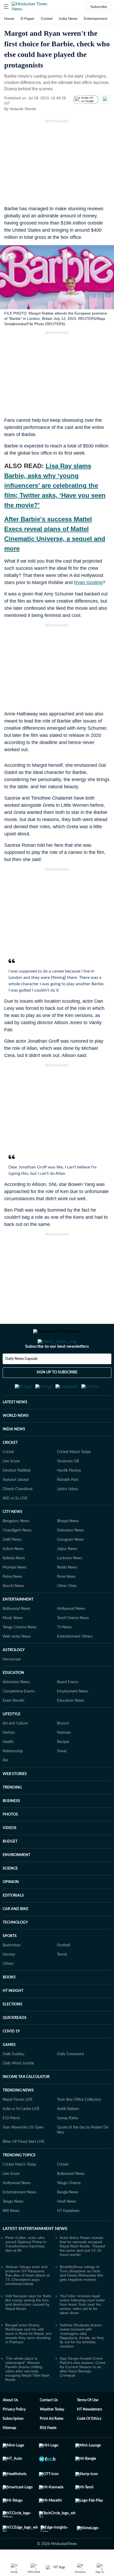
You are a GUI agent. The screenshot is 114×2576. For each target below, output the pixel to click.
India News (68, 19)
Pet (5, 1786)
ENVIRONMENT (16, 1881)
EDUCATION (13, 1699)
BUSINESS (11, 1827)
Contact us (49, 2426)
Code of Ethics (89, 2445)
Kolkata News (14, 1584)
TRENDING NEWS (18, 2116)
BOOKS (9, 2003)
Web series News (17, 1663)
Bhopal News (68, 1547)
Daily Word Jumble (18, 2089)
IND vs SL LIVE (15, 1524)
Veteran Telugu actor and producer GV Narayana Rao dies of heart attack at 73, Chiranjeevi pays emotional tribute (27, 2301)
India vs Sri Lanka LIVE (21, 2135)
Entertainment (96, 19)
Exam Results (14, 1727)
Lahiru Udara (67, 1515)
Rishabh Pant (68, 1506)
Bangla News (68, 2218)
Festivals (64, 1759)
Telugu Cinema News (20, 1653)
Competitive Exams (19, 1717)
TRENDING (12, 1813)
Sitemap (9, 2454)
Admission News (16, 1708)
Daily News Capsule (21, 1380)
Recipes (63, 1768)
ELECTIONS (12, 2030)
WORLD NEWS (16, 1442)
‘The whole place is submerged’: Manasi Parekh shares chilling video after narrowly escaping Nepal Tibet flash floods (27, 2395)
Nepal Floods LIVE (18, 2126)
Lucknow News (70, 1584)
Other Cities (67, 1612)
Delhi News (12, 1566)
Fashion (9, 1759)
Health (8, 1768)
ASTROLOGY (14, 1676)
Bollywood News (16, 1635)
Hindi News (67, 2228)
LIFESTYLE (12, 1740)
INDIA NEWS (14, 1455)
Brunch (63, 1749)
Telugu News (13, 2228)
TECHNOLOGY (15, 1948)
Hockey (9, 1981)
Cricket (47, 19)
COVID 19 (11, 2057)
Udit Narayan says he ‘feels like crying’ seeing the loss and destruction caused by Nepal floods (28, 2328)
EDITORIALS (13, 1921)
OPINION (11, 1908)
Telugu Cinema (69, 2209)
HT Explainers (68, 2237)
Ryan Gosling (88, 583)
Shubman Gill (68, 1487)
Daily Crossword (70, 2080)
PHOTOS (10, 1840)
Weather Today (52, 2435)
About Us (10, 2426)
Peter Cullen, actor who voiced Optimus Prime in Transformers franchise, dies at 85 (26, 2270)
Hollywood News (71, 1635)
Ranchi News (13, 1612)
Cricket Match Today (74, 1478)
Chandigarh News (17, 1556)
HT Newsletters (89, 2435)
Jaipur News (67, 1575)
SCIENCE (10, 1894)
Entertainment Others (75, 1663)
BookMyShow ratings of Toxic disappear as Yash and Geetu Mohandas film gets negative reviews (81, 2299)
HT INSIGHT (13, 2017)
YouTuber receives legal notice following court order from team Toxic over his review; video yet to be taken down (82, 2330)
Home (9, 19)
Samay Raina (67, 2144)
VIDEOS (10, 1854)
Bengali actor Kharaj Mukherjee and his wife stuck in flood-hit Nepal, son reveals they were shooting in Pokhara (28, 2359)
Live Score (11, 1487)
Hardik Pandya (69, 1497)
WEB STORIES (15, 1800)
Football (63, 1971)
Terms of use (88, 2426)
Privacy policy (14, 2435)
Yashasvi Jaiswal (16, 1506)
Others (8, 1990)
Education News (71, 1727)
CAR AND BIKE (16, 1935)
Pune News (66, 1603)
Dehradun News (70, 1556)
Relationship (13, 1777)
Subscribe (99, 7)
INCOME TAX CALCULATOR (26, 2103)
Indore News (13, 1575)
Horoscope (12, 1685)
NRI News (11, 2237)
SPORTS (10, 1962)
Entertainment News (19, 2218)
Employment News (73, 1717)
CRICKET (10, 1469)
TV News (64, 1653)
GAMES (9, 2071)
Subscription (13, 2445)
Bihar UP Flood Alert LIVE (24, 2168)
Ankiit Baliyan (68, 2135)
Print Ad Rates (52, 2445)
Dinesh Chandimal (17, 1515)
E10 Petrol (11, 2144)
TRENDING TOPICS (19, 2181)
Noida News (67, 1593)
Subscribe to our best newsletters (57, 1368)
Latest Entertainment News (35, 2255)
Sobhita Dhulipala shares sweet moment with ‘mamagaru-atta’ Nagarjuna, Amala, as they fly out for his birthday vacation (82, 2362)
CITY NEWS (12, 1538)
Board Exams (68, 1708)
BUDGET (10, 1867)
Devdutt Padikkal (17, 1497)
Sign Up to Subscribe (57, 1394)
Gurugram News (70, 1566)
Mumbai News (15, 1593)
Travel (62, 1777)
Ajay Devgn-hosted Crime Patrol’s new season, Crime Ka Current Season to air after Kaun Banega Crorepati (83, 2393)
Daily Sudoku (14, 2080)
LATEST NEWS (15, 1428)
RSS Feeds (48, 2454)
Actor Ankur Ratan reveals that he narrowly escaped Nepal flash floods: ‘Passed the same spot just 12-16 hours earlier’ (82, 2272)
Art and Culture (15, 1749)
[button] (6, 7)
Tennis (62, 1981)
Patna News (12, 1603)
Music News (13, 1644)
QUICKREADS (15, 2044)
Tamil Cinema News (73, 1644)
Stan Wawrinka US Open (23, 2153)
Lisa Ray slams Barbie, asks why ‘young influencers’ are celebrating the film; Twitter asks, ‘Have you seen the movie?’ (55, 485)
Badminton (12, 1971)
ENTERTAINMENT (18, 1625)
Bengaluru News (16, 1547)
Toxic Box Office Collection (79, 2126)
